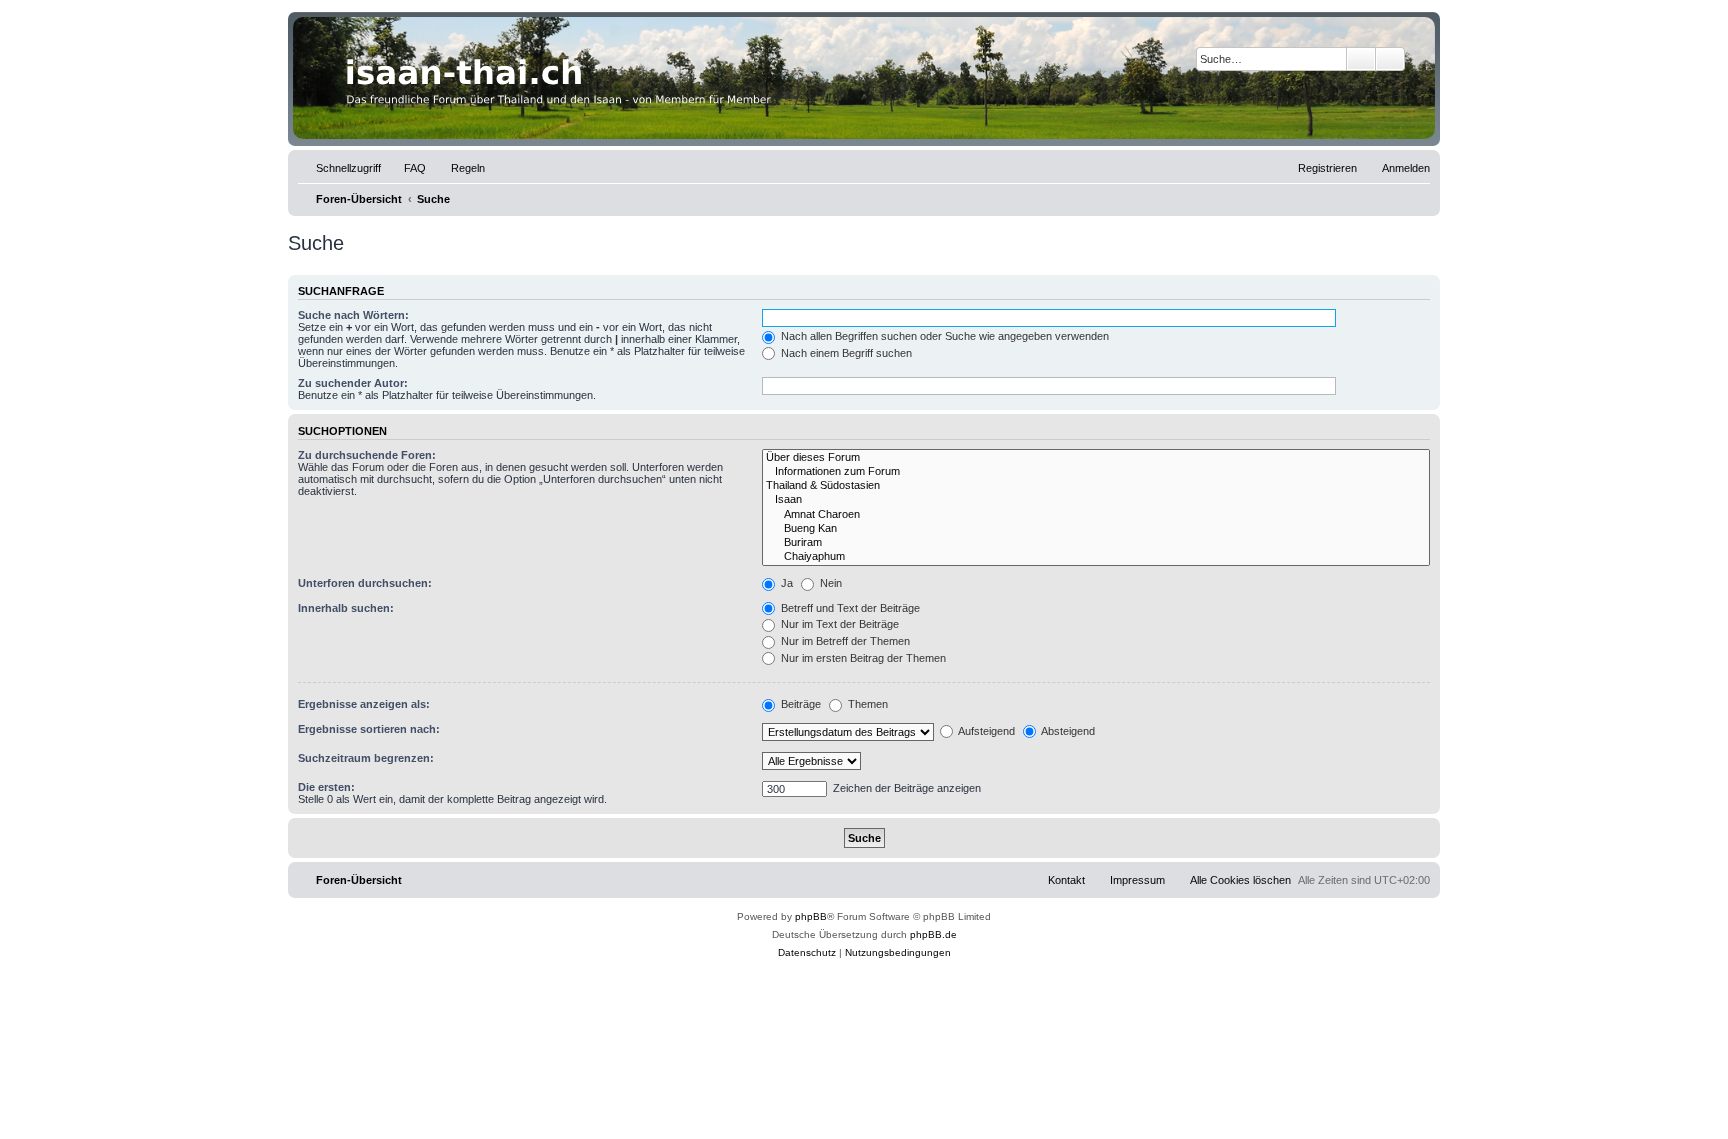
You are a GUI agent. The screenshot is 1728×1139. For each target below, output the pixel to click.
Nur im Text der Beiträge (838, 624)
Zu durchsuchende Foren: (367, 455)
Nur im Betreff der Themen (844, 641)
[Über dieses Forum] (1096, 458)
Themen (866, 704)
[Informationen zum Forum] (1096, 472)
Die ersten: (326, 787)
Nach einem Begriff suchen (845, 353)
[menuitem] (406, 168)
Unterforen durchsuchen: (365, 583)
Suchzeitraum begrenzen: (366, 758)
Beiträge (799, 704)
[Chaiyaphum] (1096, 557)
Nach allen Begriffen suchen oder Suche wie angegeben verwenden (943, 336)
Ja (785, 583)
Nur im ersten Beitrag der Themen (862, 658)
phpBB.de (933, 934)
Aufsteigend (985, 731)
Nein (829, 583)
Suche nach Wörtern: (353, 315)
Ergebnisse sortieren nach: (369, 729)
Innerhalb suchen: (346, 608)
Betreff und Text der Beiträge (849, 608)
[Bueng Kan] (1096, 529)
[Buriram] (1096, 543)
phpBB (811, 916)
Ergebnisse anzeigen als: (364, 704)
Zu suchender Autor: (353, 383)
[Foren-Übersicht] (864, 78)
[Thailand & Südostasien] (1096, 486)
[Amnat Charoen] (1096, 515)
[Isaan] (1096, 500)
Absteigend (1067, 731)
